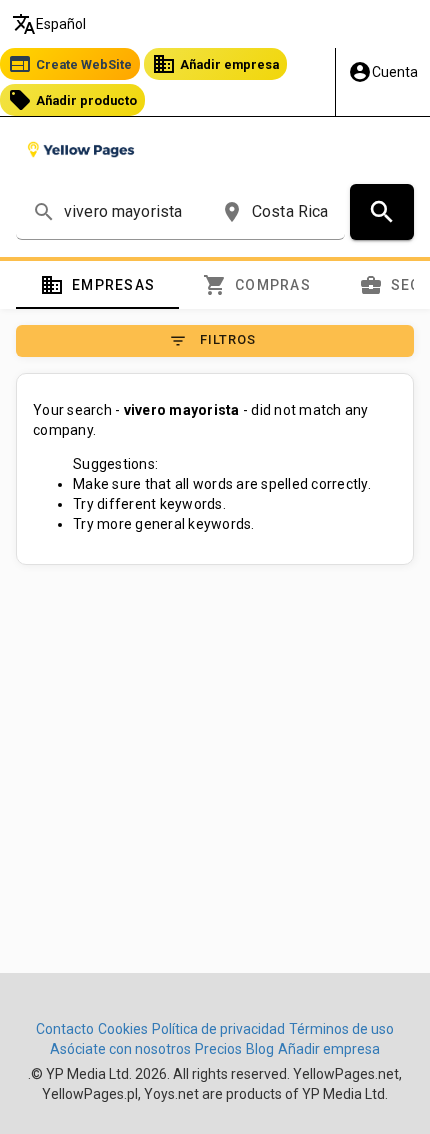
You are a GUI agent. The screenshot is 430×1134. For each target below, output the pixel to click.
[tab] (97, 285)
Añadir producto (72, 100)
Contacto (65, 1029)
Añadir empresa (215, 64)
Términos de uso (341, 1029)
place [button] (232, 212)
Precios (218, 1049)
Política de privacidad (218, 1029)
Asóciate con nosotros (120, 1049)
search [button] (44, 212)
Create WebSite (70, 64)
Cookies (123, 1029)
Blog (260, 1049)
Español (49, 24)
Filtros (212, 341)
